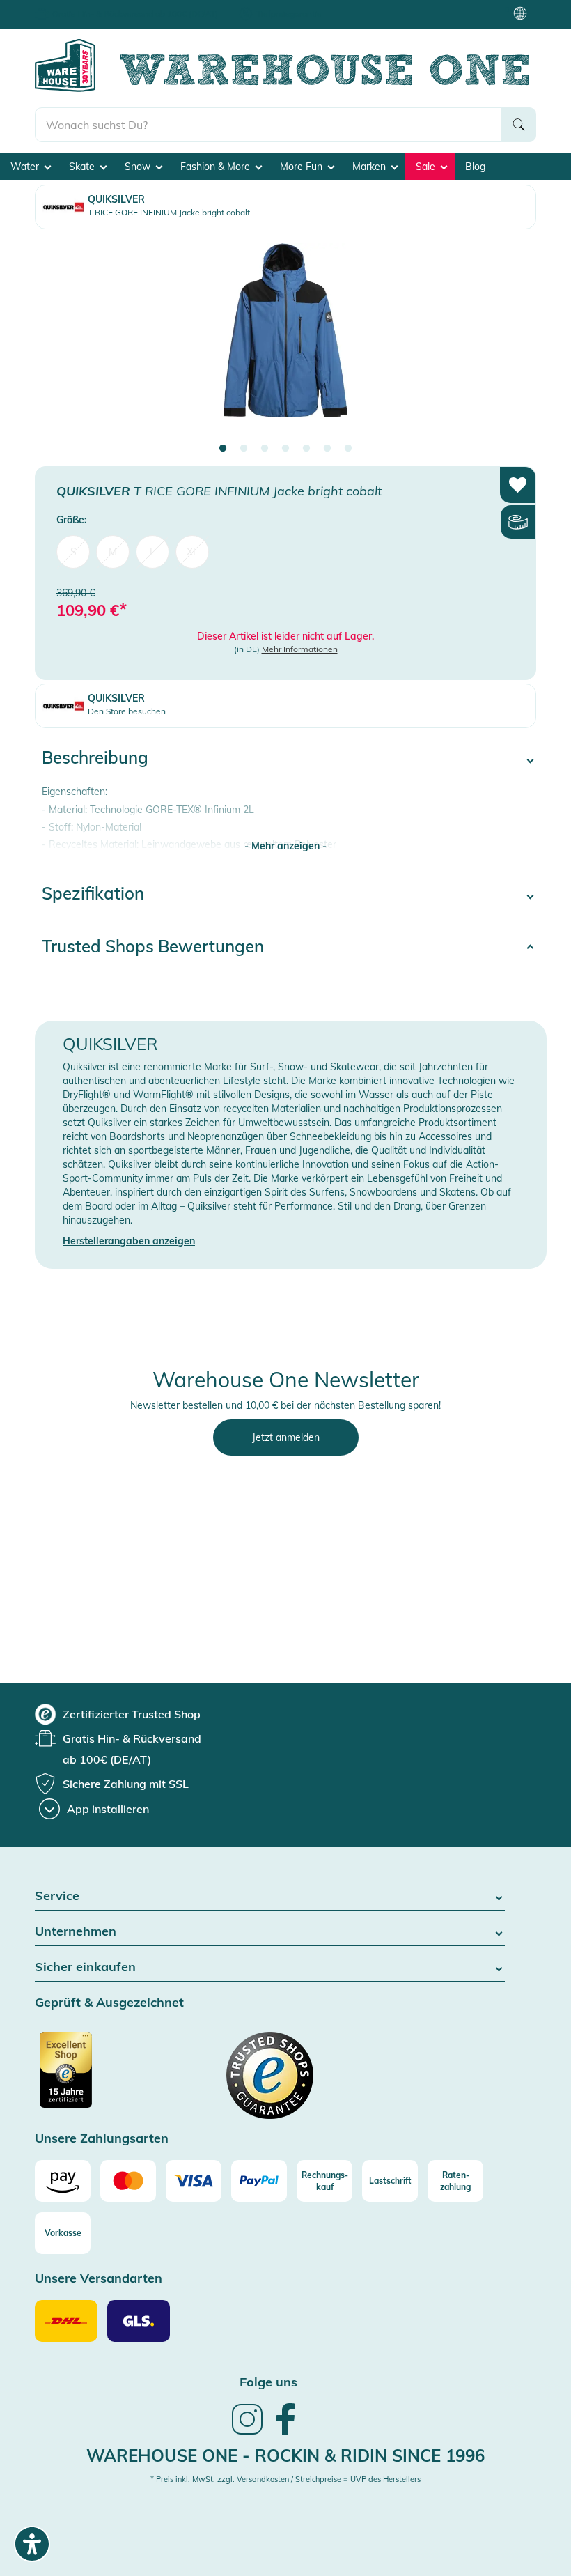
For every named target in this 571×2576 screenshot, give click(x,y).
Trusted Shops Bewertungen (153, 946)
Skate (83, 167)
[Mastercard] (128, 2181)
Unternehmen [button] (76, 1932)
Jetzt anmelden (286, 1437)
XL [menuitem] (193, 552)
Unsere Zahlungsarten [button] (102, 2139)
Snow (139, 167)
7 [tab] (348, 449)
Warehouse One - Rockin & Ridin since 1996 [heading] (285, 2455)
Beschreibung (95, 757)
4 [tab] (285, 449)
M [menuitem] (113, 552)
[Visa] (194, 2181)
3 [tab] (265, 449)
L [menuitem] (152, 552)
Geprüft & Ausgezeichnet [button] (109, 2003)
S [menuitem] (73, 552)
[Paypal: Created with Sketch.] (259, 2181)
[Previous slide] (59, 342)
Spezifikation (93, 893)
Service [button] (57, 1896)
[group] (118, 1714)
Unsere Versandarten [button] (99, 2279)
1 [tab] (223, 449)
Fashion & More (217, 167)
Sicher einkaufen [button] (85, 1967)
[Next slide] (512, 342)
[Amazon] (63, 2181)
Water (26, 167)
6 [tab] (327, 449)
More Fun (303, 167)
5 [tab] (306, 449)
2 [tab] (244, 449)
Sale (427, 167)
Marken (370, 167)
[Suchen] (519, 125)
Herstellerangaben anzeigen (129, 1241)
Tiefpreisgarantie (289, 14)
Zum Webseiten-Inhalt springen (71, 7)
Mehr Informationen (300, 649)
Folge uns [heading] (268, 2382)
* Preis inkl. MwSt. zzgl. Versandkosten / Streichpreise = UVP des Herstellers (285, 2479)
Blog (475, 167)
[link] (247, 2433)
